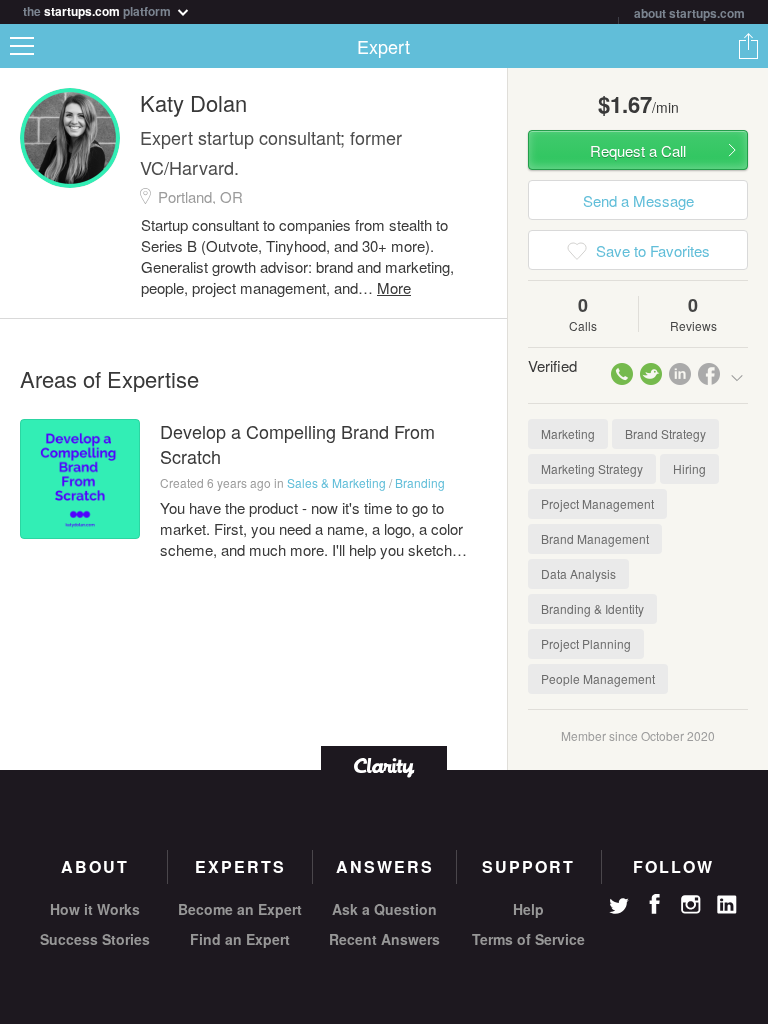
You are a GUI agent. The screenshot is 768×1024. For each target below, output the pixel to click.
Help (528, 909)
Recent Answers (384, 939)
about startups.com (689, 13)
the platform (98, 9)
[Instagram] (691, 905)
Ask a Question (384, 909)
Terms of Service (528, 939)
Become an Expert (240, 909)
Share (748, 46)
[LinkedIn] (727, 905)
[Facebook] (655, 904)
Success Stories (95, 939)
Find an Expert (240, 939)
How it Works (95, 909)
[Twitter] (619, 908)
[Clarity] (384, 765)
